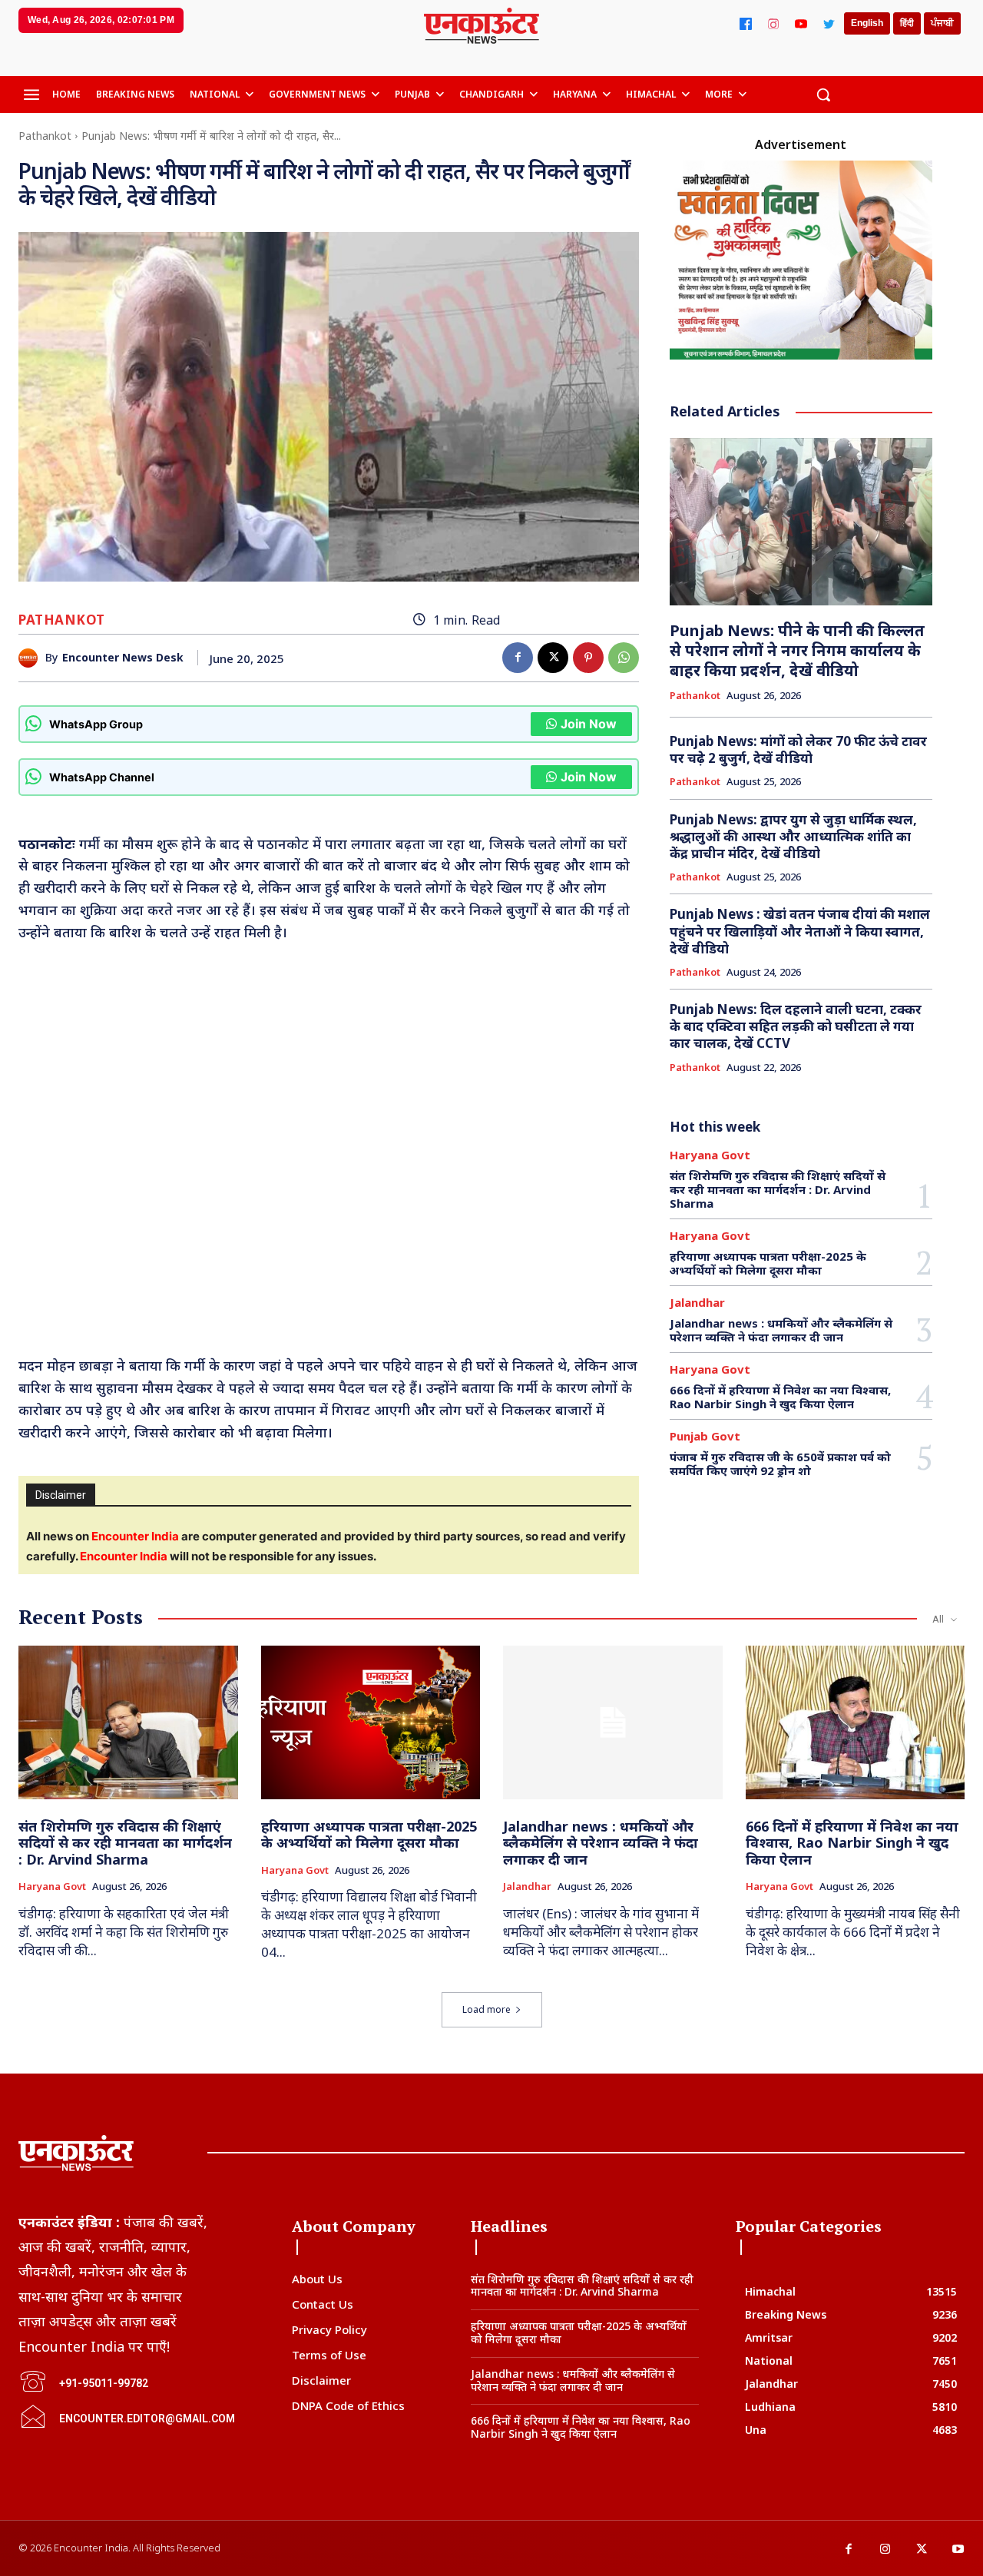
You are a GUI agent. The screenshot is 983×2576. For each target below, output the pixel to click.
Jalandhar (697, 1303)
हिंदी (907, 23)
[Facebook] (746, 24)
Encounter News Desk (123, 658)
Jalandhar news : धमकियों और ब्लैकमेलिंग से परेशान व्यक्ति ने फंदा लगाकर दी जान (781, 1330)
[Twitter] (829, 24)
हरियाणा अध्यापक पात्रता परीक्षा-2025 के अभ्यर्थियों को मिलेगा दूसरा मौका (768, 1263)
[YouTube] (801, 24)
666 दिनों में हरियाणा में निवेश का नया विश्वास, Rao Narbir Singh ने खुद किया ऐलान (780, 1397)
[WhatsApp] (624, 658)
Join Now (589, 724)
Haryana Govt (710, 1155)
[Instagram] (773, 24)
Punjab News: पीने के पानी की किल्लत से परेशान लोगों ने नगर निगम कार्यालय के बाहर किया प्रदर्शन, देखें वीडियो (797, 650)
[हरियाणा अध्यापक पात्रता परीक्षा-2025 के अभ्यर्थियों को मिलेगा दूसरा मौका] (371, 1722)
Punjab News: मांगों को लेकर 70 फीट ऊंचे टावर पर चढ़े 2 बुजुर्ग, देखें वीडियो (798, 749)
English (867, 23)
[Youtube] (958, 2550)
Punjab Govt (705, 1436)
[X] (553, 658)
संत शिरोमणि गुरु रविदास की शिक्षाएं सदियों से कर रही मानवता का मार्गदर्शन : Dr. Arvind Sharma (778, 1189)
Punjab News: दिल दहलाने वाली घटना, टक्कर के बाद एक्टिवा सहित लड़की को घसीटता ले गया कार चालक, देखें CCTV (796, 1026)
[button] (823, 94)
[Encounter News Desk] (32, 658)
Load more (487, 2009)
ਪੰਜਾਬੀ (942, 23)
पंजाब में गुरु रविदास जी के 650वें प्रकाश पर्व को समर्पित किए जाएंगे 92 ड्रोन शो (780, 1464)
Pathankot (45, 136)
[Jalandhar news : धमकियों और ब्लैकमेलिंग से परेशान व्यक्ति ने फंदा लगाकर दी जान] (613, 1722)
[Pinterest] (588, 658)
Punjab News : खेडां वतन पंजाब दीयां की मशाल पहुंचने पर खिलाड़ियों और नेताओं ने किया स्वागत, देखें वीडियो (800, 931)
